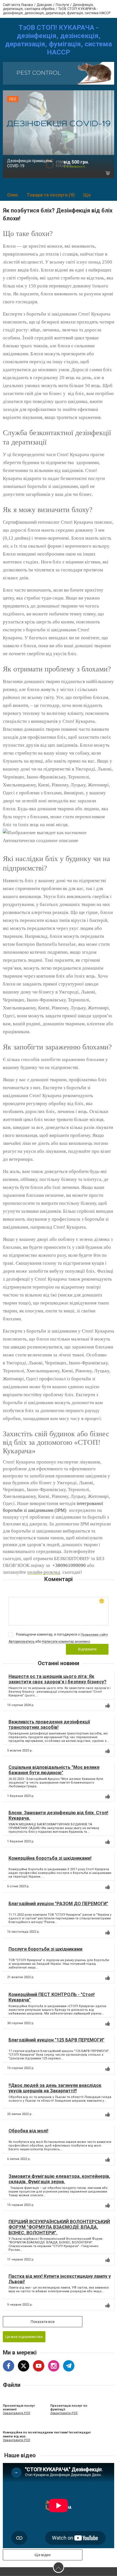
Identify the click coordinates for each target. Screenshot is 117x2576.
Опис (13, 195)
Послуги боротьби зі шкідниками (45, 1949)
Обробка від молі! (28, 2131)
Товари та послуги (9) (51, 195)
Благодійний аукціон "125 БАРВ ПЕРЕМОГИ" (57, 2040)
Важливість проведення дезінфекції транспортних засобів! (49, 1725)
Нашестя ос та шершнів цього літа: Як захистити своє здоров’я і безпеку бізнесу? (58, 1679)
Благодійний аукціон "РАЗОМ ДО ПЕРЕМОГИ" (58, 1904)
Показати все (43, 2322)
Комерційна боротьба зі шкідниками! (50, 1858)
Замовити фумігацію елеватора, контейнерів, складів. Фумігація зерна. (59, 2179)
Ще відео (43, 2555)
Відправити (87, 1649)
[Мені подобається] (108, 1705)
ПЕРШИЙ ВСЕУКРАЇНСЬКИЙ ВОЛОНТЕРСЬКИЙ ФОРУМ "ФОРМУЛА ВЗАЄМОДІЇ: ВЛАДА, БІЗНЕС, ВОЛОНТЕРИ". (59, 2227)
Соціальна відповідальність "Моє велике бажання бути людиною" (54, 1770)
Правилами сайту (94, 1635)
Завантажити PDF (17, 2413)
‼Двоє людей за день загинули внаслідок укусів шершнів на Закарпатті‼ (55, 2088)
